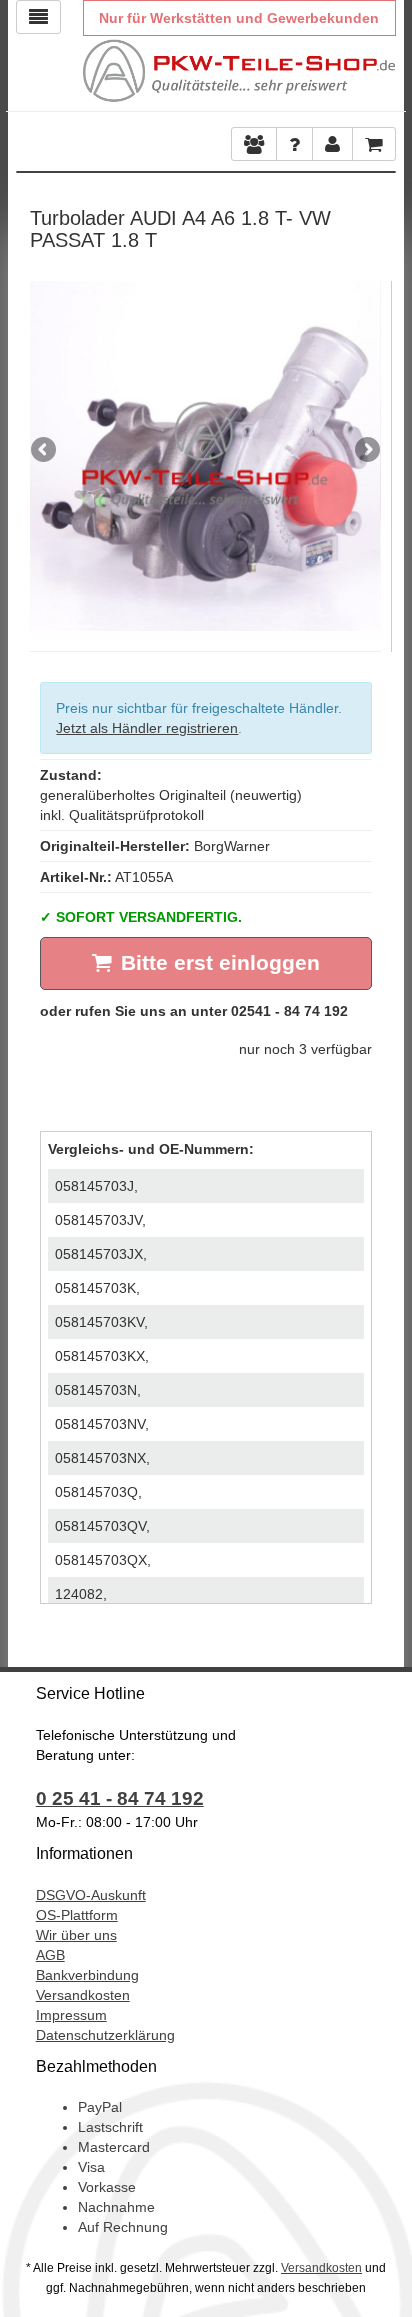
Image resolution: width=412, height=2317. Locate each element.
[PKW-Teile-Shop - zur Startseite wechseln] (239, 71)
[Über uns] (254, 144)
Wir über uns (76, 1935)
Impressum (71, 2015)
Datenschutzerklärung (105, 2035)
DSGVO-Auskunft (91, 1895)
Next (366, 451)
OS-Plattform (77, 1915)
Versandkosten (83, 1995)
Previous (45, 451)
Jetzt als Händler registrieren (147, 728)
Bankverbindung (87, 1975)
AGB (50, 1955)
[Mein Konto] (294, 144)
